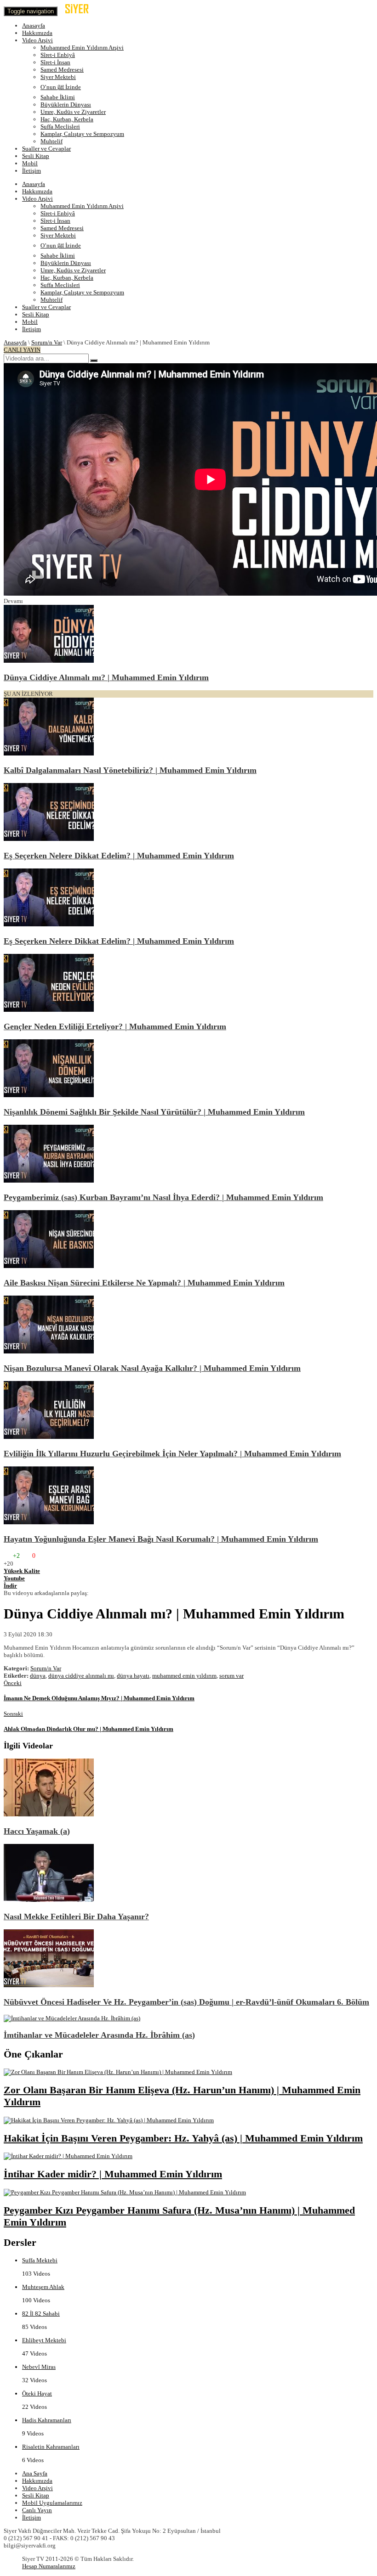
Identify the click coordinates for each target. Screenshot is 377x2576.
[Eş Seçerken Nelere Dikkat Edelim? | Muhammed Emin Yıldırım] (49, 839)
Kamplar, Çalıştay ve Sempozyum (82, 134)
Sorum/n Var (47, 342)
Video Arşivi (37, 40)
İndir (10, 1586)
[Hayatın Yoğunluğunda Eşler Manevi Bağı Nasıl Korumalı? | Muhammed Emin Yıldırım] (49, 1522)
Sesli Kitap (36, 156)
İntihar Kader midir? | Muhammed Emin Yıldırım (113, 2174)
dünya (38, 1676)
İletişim (31, 171)
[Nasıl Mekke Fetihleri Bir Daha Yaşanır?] (49, 1900)
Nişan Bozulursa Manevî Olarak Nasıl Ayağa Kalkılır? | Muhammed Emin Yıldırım (152, 1368)
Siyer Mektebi (58, 77)
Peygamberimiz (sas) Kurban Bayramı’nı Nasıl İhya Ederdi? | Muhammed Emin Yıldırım (163, 1197)
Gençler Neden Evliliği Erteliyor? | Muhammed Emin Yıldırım (115, 1026)
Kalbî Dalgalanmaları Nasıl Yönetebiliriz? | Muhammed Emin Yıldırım (130, 770)
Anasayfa (34, 25)
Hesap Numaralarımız (49, 2566)
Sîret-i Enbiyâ (58, 55)
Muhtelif (51, 141)
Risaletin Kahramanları (51, 2447)
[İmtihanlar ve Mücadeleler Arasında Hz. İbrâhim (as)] (72, 2018)
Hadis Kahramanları (47, 2420)
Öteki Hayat (37, 2393)
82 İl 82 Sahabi (41, 2314)
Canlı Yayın (37, 2510)
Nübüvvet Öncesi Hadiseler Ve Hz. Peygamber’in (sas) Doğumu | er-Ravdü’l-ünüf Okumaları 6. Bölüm (186, 2002)
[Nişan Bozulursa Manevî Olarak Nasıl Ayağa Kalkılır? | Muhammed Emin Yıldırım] (49, 1351)
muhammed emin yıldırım (184, 1676)
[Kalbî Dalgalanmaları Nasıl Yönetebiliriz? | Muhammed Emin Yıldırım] (49, 753)
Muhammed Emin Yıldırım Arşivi (82, 48)
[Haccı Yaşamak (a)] (49, 1814)
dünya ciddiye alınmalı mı (81, 1676)
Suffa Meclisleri (60, 127)
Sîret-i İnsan (55, 62)
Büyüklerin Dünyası (66, 104)
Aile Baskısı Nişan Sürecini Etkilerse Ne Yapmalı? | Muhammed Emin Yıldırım (144, 1283)
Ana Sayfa (35, 2473)
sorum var (231, 1676)
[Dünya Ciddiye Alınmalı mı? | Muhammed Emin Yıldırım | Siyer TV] (85, 11)
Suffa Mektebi (40, 2260)
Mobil (30, 163)
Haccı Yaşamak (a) (37, 1831)
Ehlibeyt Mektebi (44, 2340)
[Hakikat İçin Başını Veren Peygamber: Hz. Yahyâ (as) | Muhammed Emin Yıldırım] (109, 2120)
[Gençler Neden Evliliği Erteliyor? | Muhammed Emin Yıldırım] (49, 1010)
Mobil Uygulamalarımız (52, 2503)
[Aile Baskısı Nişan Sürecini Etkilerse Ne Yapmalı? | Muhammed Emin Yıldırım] (49, 1266)
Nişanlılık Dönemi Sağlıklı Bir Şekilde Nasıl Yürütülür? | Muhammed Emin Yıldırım (154, 1112)
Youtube (14, 1578)
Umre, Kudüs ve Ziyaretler (73, 112)
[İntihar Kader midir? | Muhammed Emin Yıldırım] (68, 2156)
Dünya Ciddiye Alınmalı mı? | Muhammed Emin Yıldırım (106, 677)
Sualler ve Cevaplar (46, 149)
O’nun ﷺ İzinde (61, 87)
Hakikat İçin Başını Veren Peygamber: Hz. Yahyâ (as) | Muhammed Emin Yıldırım (183, 2138)
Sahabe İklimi (58, 97)
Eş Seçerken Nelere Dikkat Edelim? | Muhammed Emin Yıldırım (119, 856)
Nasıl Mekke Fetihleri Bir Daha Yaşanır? (76, 1916)
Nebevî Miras (39, 2367)
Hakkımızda (37, 33)
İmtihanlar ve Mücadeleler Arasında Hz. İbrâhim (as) (99, 2035)
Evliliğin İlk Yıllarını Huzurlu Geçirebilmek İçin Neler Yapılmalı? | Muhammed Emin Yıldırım (172, 1454)
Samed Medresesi (62, 70)
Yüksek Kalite (22, 1571)
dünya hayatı (133, 1676)
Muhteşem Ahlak (43, 2287)
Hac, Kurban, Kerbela (67, 119)
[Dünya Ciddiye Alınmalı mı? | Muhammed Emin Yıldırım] (49, 661)
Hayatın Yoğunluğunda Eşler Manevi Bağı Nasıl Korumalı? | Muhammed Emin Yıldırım (161, 1539)
